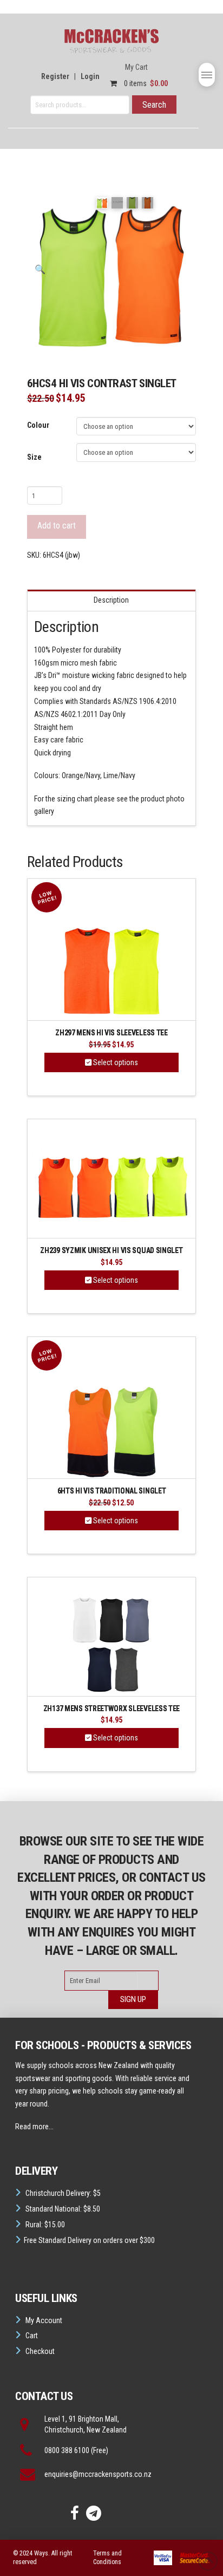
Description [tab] (111, 600)
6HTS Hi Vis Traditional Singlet (112, 1491)
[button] (207, 75)
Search (154, 105)
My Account (44, 2320)
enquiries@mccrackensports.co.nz (98, 2474)
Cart (32, 2336)
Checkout (40, 2351)
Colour (38, 425)
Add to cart (57, 526)
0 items (145, 83)
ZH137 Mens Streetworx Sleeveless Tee (111, 1709)
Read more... (34, 2127)
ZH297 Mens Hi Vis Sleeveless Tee (111, 1033)
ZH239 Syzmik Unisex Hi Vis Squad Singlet (111, 1251)
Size (34, 457)
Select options (115, 1062)
